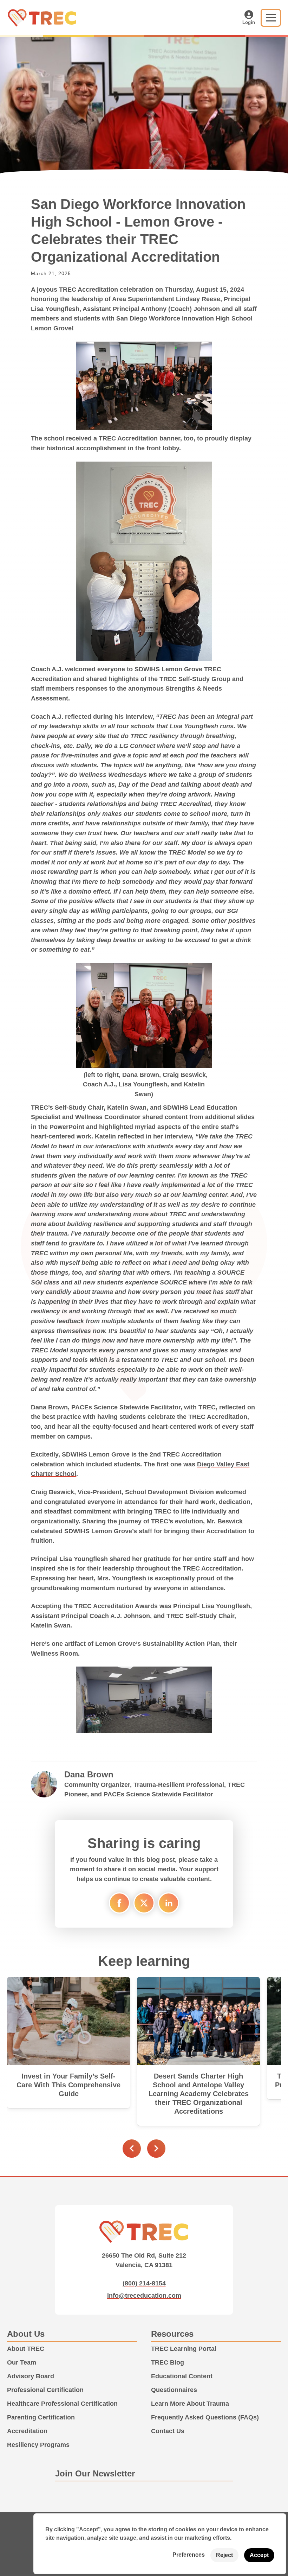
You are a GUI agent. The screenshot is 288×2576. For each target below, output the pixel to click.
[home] (44, 17)
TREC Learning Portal (184, 2349)
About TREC (26, 2349)
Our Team (22, 2362)
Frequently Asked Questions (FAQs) (205, 2417)
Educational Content (182, 2376)
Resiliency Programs (38, 2445)
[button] (271, 18)
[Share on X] (144, 1903)
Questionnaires (174, 2390)
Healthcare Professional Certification (62, 2403)
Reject (224, 2555)
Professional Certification (45, 2390)
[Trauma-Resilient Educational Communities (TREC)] (144, 2231)
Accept (259, 2555)
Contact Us (168, 2431)
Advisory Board (31, 2376)
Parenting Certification (41, 2417)
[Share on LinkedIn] (169, 1903)
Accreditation (27, 2431)
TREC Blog (168, 2362)
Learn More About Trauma (190, 2403)
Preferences (189, 2555)
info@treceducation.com (144, 2295)
